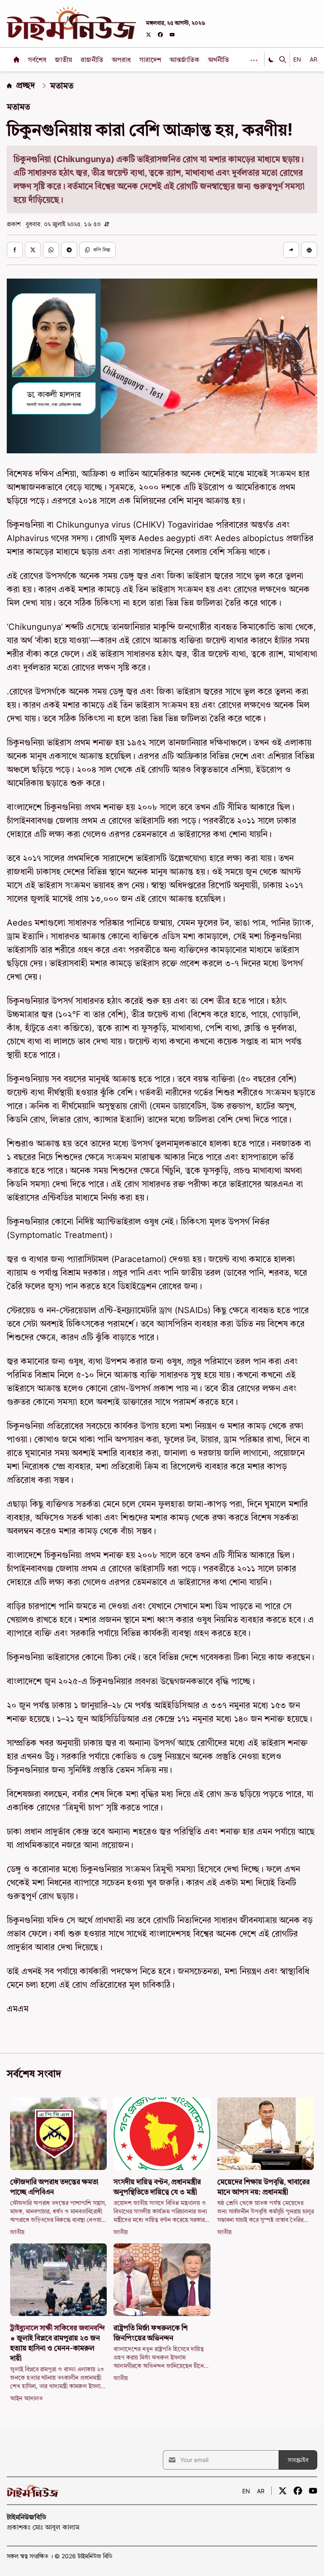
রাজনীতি (93, 60)
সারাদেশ (151, 60)
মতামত (62, 86)
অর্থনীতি (219, 60)
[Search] (283, 60)
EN (297, 59)
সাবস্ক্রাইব (298, 2460)
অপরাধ (122, 60)
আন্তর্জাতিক (185, 60)
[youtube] (172, 35)
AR (313, 59)
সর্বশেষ (38, 60)
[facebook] (160, 35)
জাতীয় (64, 60)
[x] (148, 35)
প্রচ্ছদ (26, 85)
